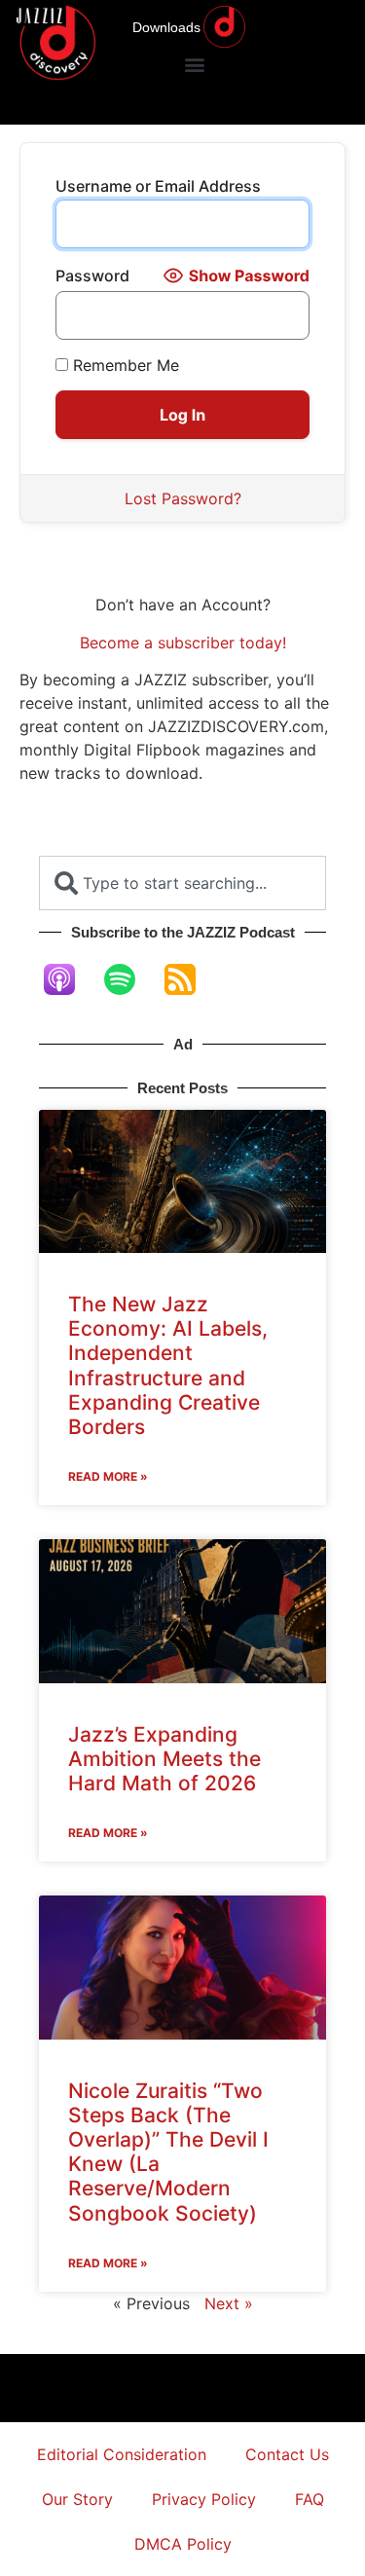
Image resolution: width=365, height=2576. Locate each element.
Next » (229, 2303)
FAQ (310, 2499)
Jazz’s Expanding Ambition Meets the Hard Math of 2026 (164, 1759)
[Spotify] (129, 979)
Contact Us (287, 2454)
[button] (194, 64)
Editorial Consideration (122, 2454)
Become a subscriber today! (183, 643)
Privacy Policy (204, 2499)
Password (92, 276)
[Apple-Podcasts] (69, 979)
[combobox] (182, 883)
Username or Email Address (158, 186)
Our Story (77, 2499)
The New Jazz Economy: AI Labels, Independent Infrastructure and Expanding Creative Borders (168, 1365)
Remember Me (124, 365)
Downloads (166, 27)
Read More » (108, 1476)
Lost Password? (183, 498)
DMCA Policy (183, 2544)
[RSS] (190, 979)
